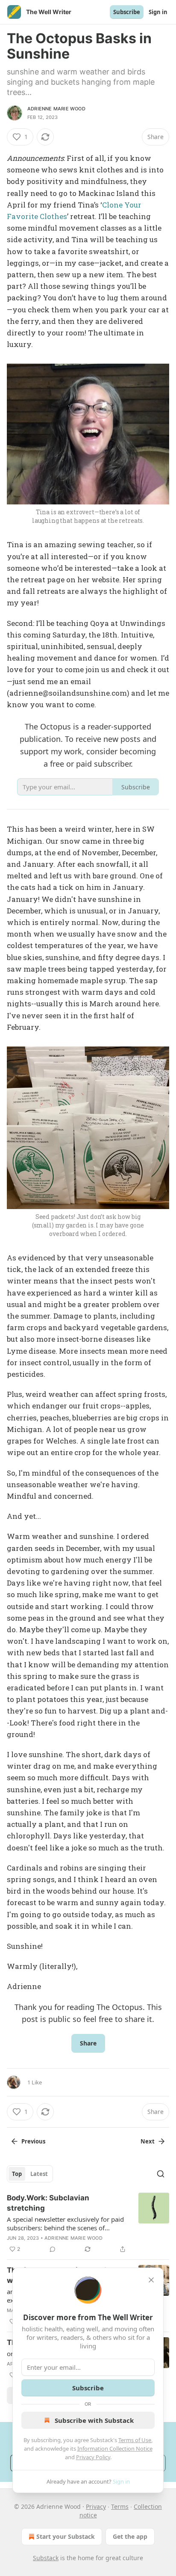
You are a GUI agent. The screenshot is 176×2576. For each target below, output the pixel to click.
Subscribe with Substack (94, 2420)
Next (148, 2141)
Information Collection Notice (115, 2449)
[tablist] (30, 2174)
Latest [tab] (39, 2174)
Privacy (96, 2506)
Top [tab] (17, 2174)
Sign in (158, 12)
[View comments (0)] (53, 2249)
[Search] (161, 2174)
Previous (33, 2141)
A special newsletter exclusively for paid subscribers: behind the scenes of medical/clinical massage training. (65, 2223)
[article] (88, 2223)
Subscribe (127, 12)
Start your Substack (66, 2536)
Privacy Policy (93, 2457)
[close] (151, 2280)
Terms (120, 2506)
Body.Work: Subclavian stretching (48, 2203)
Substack (46, 2558)
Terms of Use (135, 2440)
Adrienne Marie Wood (56, 109)
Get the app (130, 2536)
